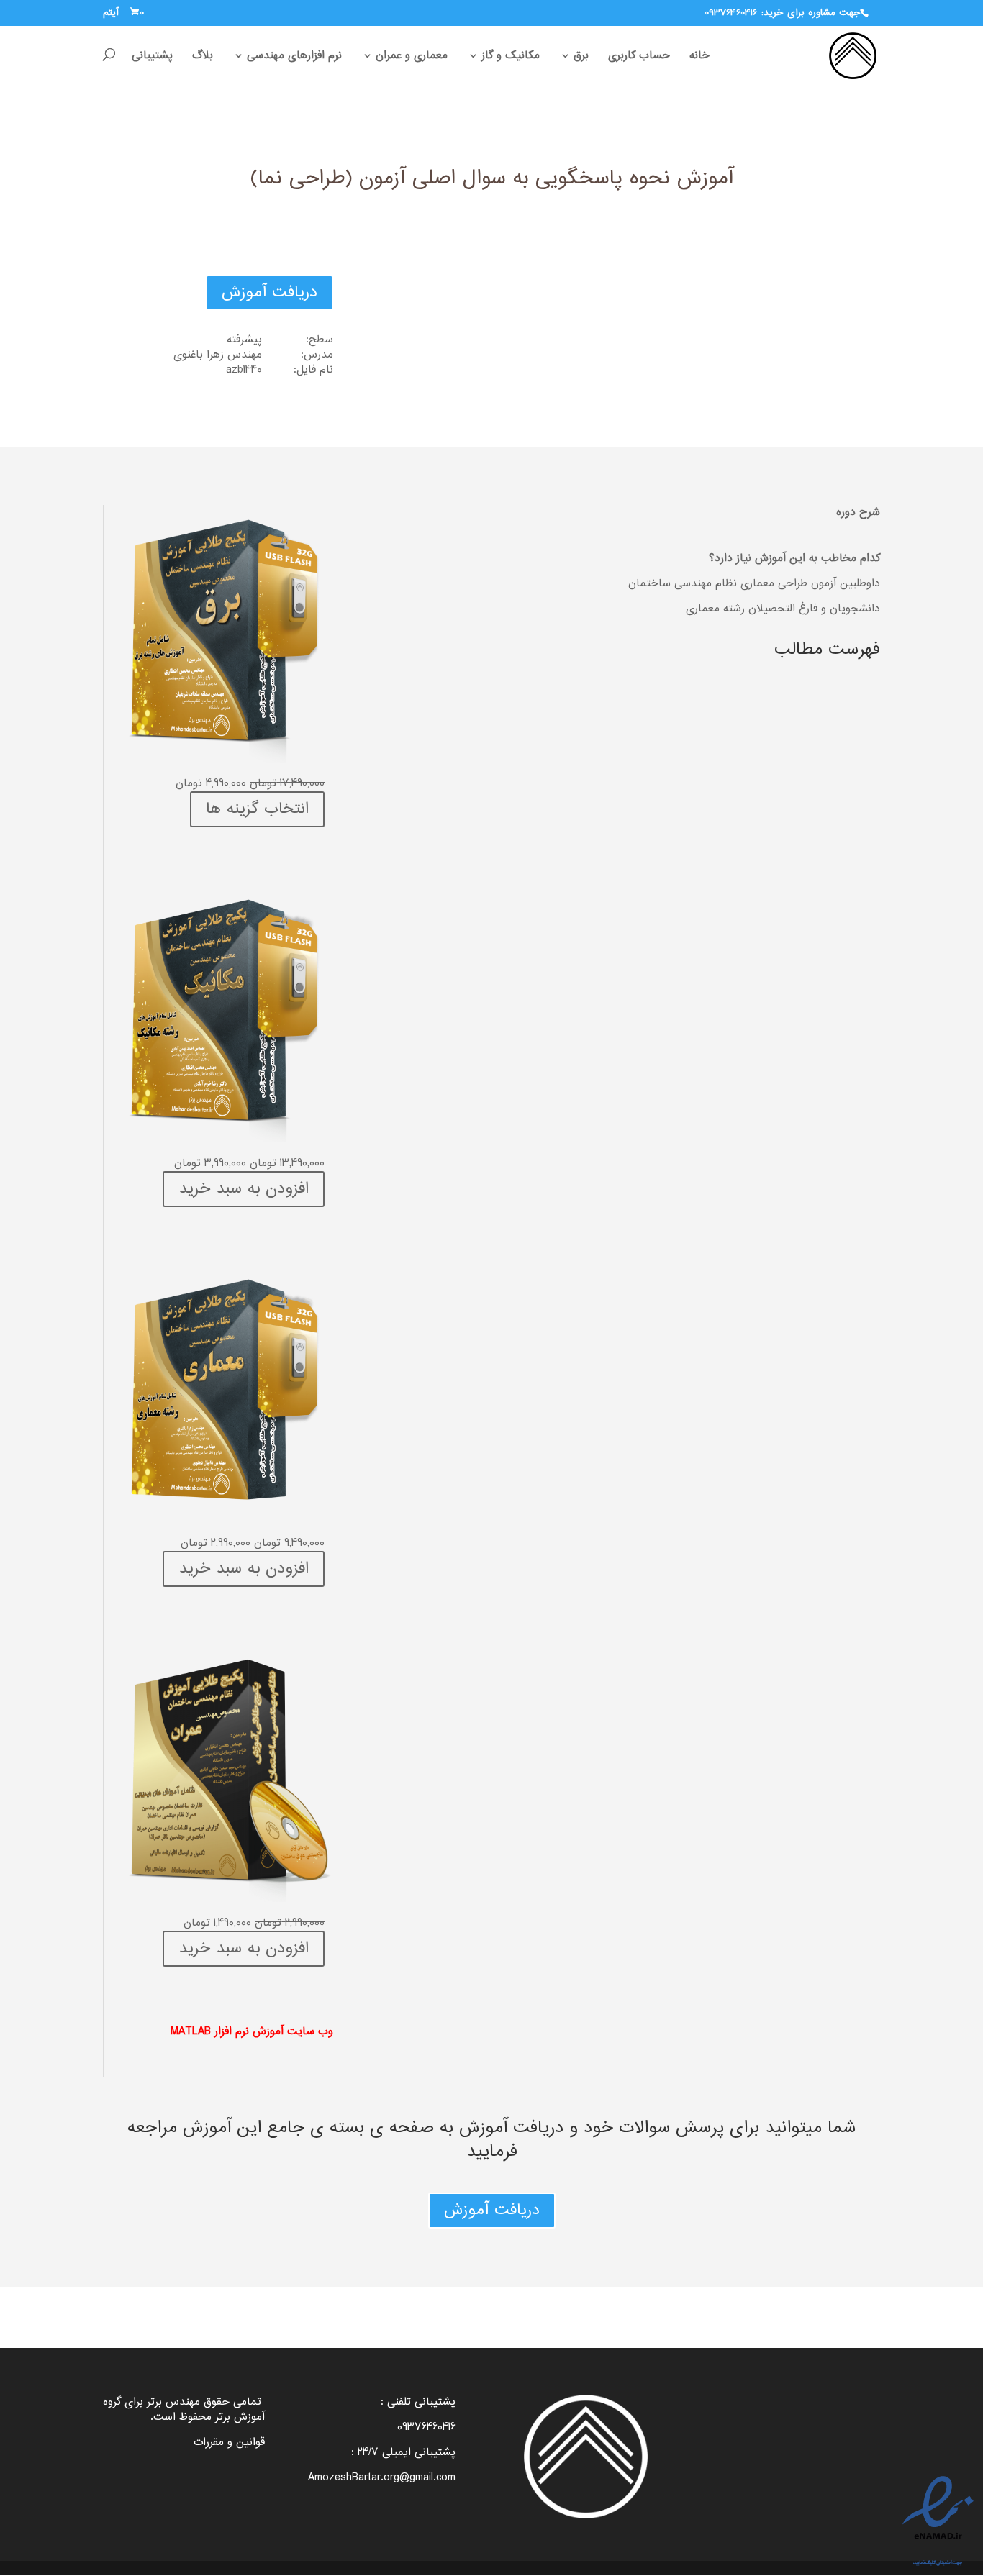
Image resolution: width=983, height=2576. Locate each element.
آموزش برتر (240, 2417)
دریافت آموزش (269, 293)
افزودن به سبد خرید (244, 1189)
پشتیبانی (152, 57)
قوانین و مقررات (229, 2443)
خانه (699, 57)
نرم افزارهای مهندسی (294, 57)
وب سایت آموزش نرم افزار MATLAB (252, 2032)
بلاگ (203, 57)
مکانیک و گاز (511, 57)
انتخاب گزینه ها (257, 809)
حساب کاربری (639, 57)
